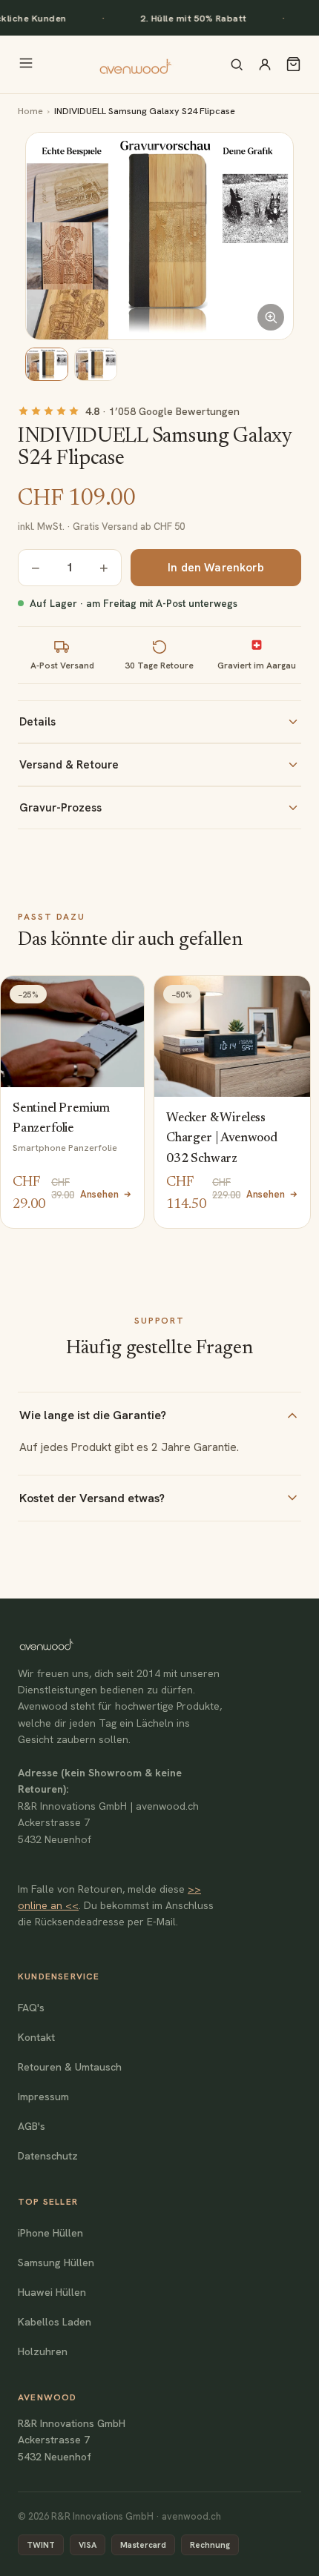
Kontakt (36, 2037)
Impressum (43, 2097)
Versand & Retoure (69, 765)
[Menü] (26, 64)
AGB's (32, 2126)
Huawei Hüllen (52, 2292)
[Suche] (237, 64)
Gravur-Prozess (60, 808)
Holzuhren (43, 2351)
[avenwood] (135, 64)
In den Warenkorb (216, 568)
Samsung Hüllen (56, 2263)
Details (37, 722)
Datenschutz (48, 2156)
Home (30, 111)
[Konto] (265, 64)
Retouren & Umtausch (70, 2067)
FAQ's (31, 2008)
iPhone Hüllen (50, 2233)
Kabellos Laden (55, 2322)
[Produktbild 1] (47, 364)
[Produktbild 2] (96, 364)
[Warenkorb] (293, 64)
